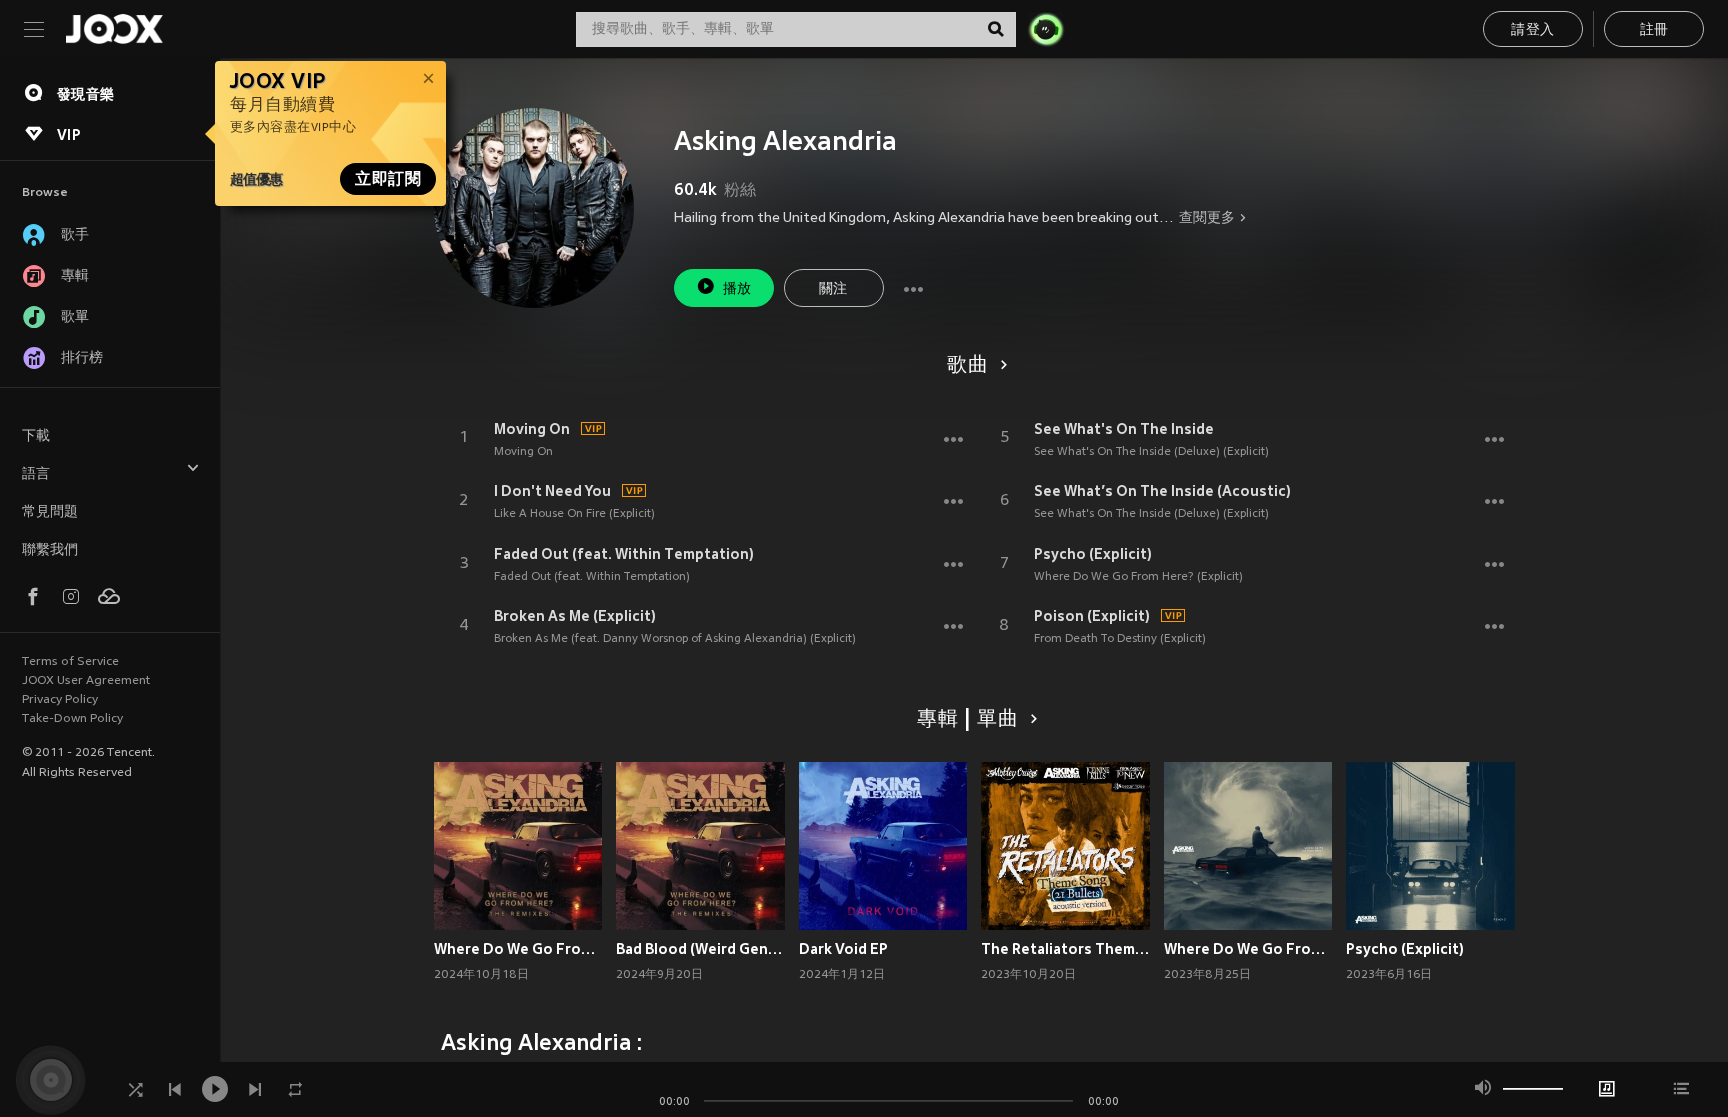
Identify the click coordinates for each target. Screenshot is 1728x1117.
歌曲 (968, 366)
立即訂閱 (388, 179)
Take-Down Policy (72, 719)
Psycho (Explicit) (1093, 554)
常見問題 (50, 512)
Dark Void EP (843, 949)
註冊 (1654, 30)
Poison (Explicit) (1092, 616)
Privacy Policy (60, 700)
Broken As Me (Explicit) (575, 616)
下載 (36, 436)
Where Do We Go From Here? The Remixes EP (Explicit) (518, 949)
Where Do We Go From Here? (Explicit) (1138, 577)
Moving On (532, 429)
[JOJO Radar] (1046, 29)
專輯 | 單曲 (968, 720)
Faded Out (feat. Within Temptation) (624, 554)
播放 (737, 289)
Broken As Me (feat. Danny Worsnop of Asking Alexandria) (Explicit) (675, 639)
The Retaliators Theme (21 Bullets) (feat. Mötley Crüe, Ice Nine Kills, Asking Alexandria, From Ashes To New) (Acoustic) (1065, 949)
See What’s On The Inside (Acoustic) (1162, 491)
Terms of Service (70, 662)
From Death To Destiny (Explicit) (1120, 639)
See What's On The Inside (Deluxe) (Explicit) (1151, 452)
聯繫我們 (50, 550)
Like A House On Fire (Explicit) (574, 514)
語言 (36, 474)
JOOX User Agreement (86, 681)
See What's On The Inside (1124, 429)
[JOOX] (114, 29)
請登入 (1532, 30)
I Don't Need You (552, 491)
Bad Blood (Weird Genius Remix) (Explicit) (700, 949)
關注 (833, 289)
